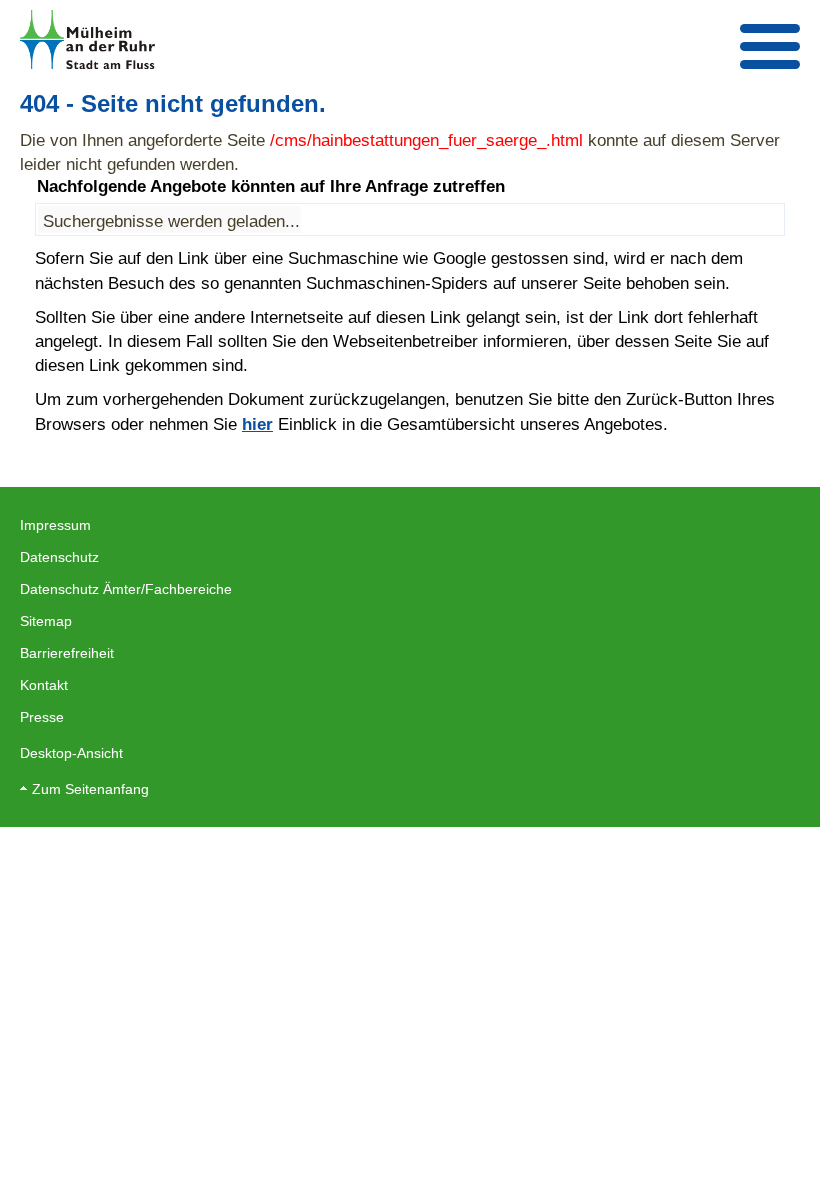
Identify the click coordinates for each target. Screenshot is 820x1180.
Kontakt (44, 685)
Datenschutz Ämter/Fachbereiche (126, 589)
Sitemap (46, 621)
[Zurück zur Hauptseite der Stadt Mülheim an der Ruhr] (87, 39)
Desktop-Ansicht (71, 753)
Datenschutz (59, 557)
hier (257, 424)
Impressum (55, 525)
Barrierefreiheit (67, 653)
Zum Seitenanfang (90, 789)
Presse (42, 717)
